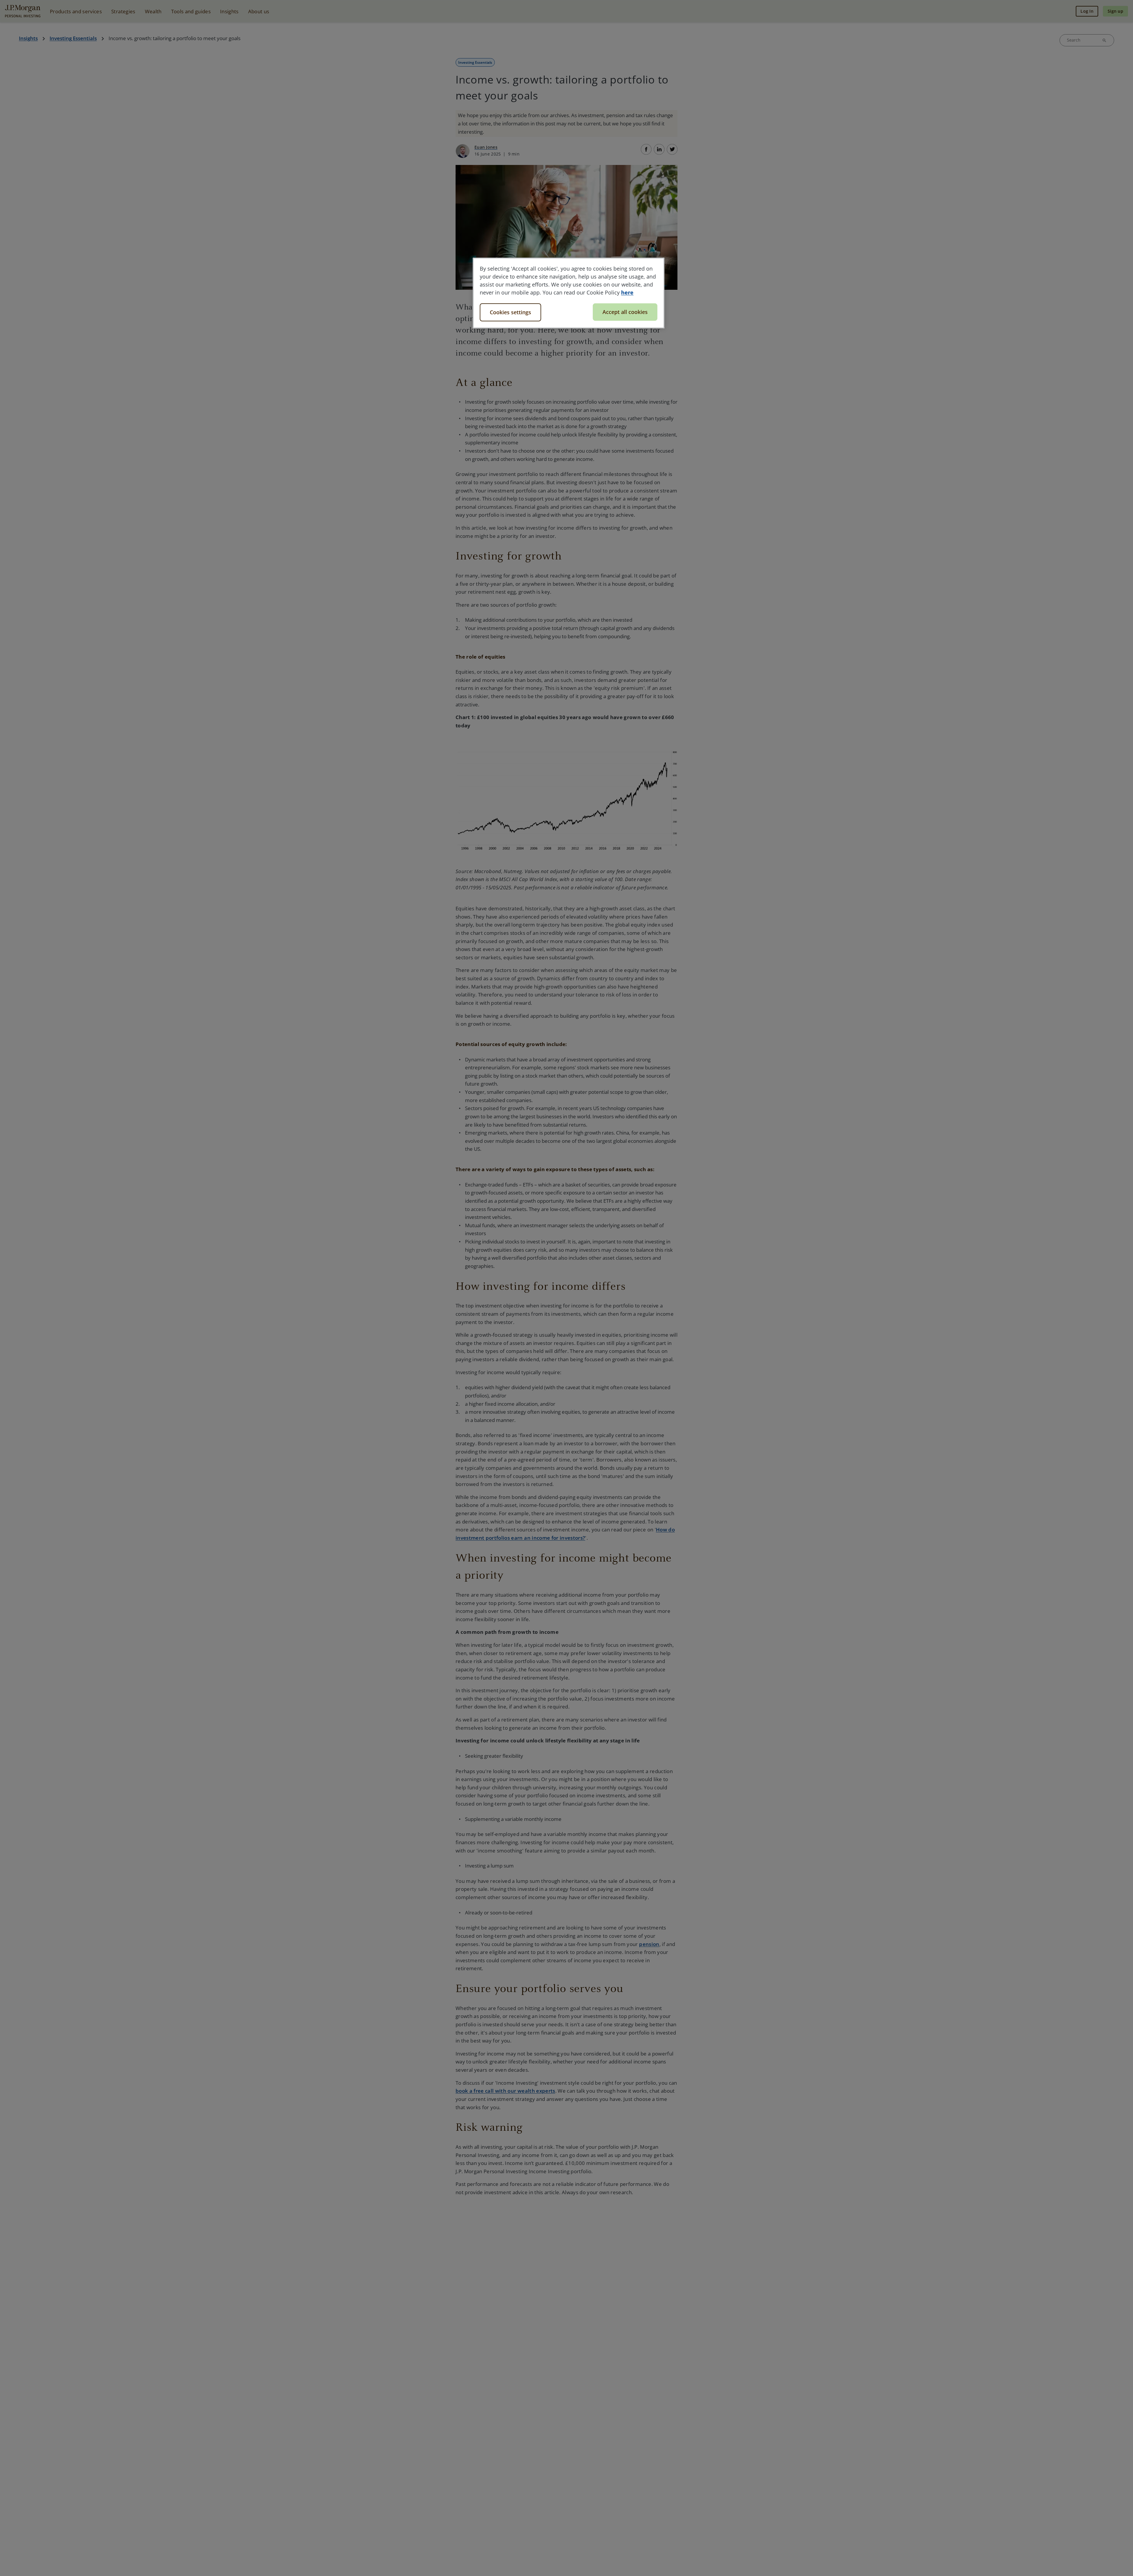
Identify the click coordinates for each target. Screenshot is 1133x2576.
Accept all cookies (625, 312)
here (627, 292)
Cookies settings (510, 312)
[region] (569, 293)
